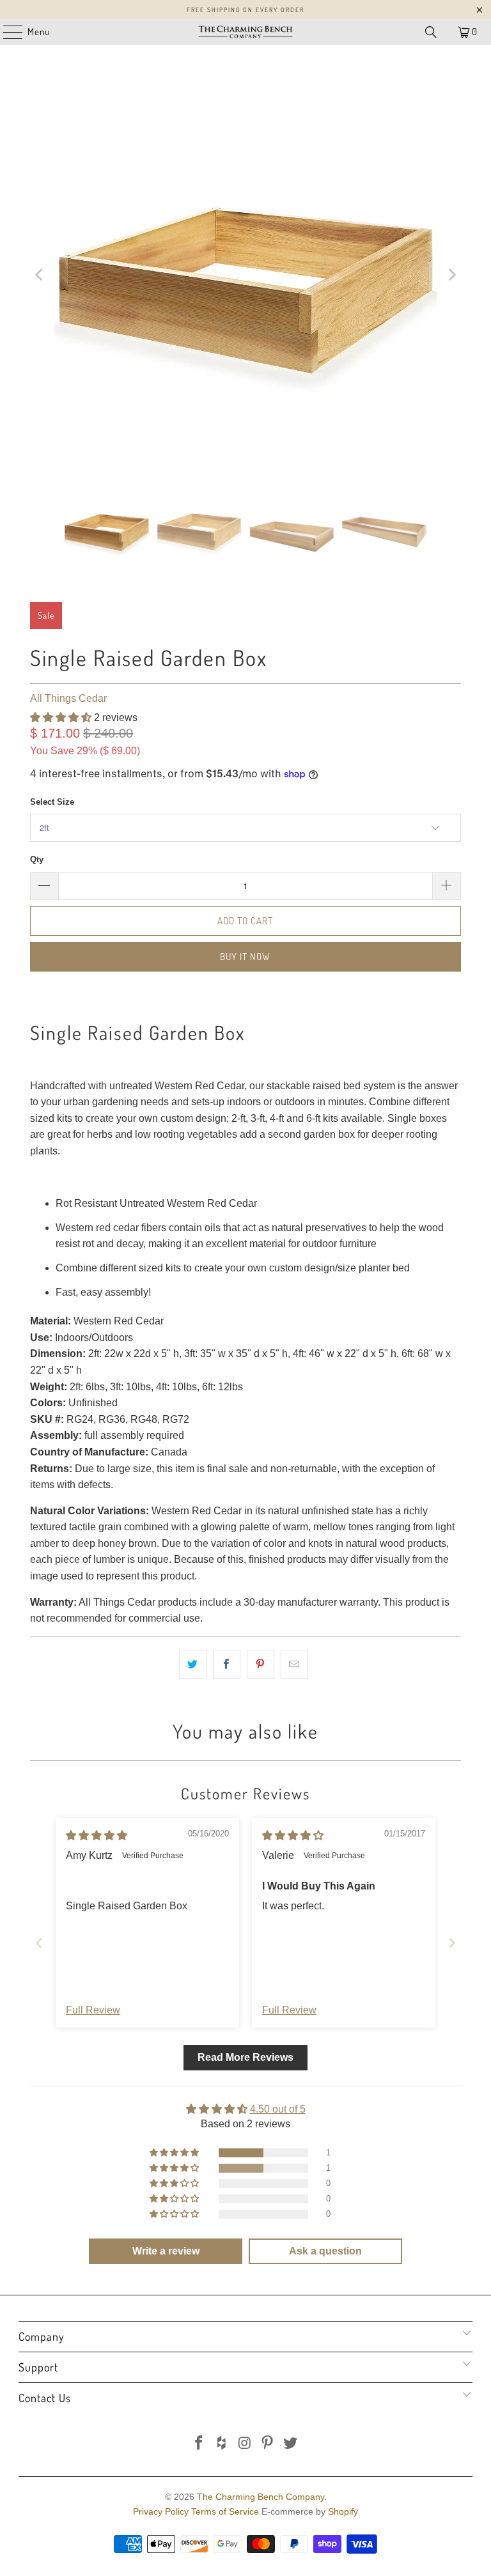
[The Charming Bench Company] (245, 32)
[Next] (451, 275)
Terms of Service (225, 2511)
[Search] (431, 32)
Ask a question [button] (325, 2251)
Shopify (343, 2511)
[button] (61, 718)
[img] (97, 1835)
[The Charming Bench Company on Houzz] (222, 2444)
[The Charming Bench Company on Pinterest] (268, 2444)
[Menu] (6, 32)
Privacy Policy (161, 2511)
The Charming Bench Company (261, 2497)
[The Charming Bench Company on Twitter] (291, 2444)
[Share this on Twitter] (193, 1664)
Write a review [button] (166, 2251)
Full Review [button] (93, 2010)
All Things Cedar (68, 698)
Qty (37, 859)
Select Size (52, 802)
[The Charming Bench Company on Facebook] (199, 2444)
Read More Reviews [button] (245, 2057)
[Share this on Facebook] (227, 1664)
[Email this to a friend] (294, 1664)
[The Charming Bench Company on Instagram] (245, 2444)
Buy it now (245, 957)
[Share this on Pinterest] (261, 1664)
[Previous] (40, 275)
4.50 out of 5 (278, 2109)
